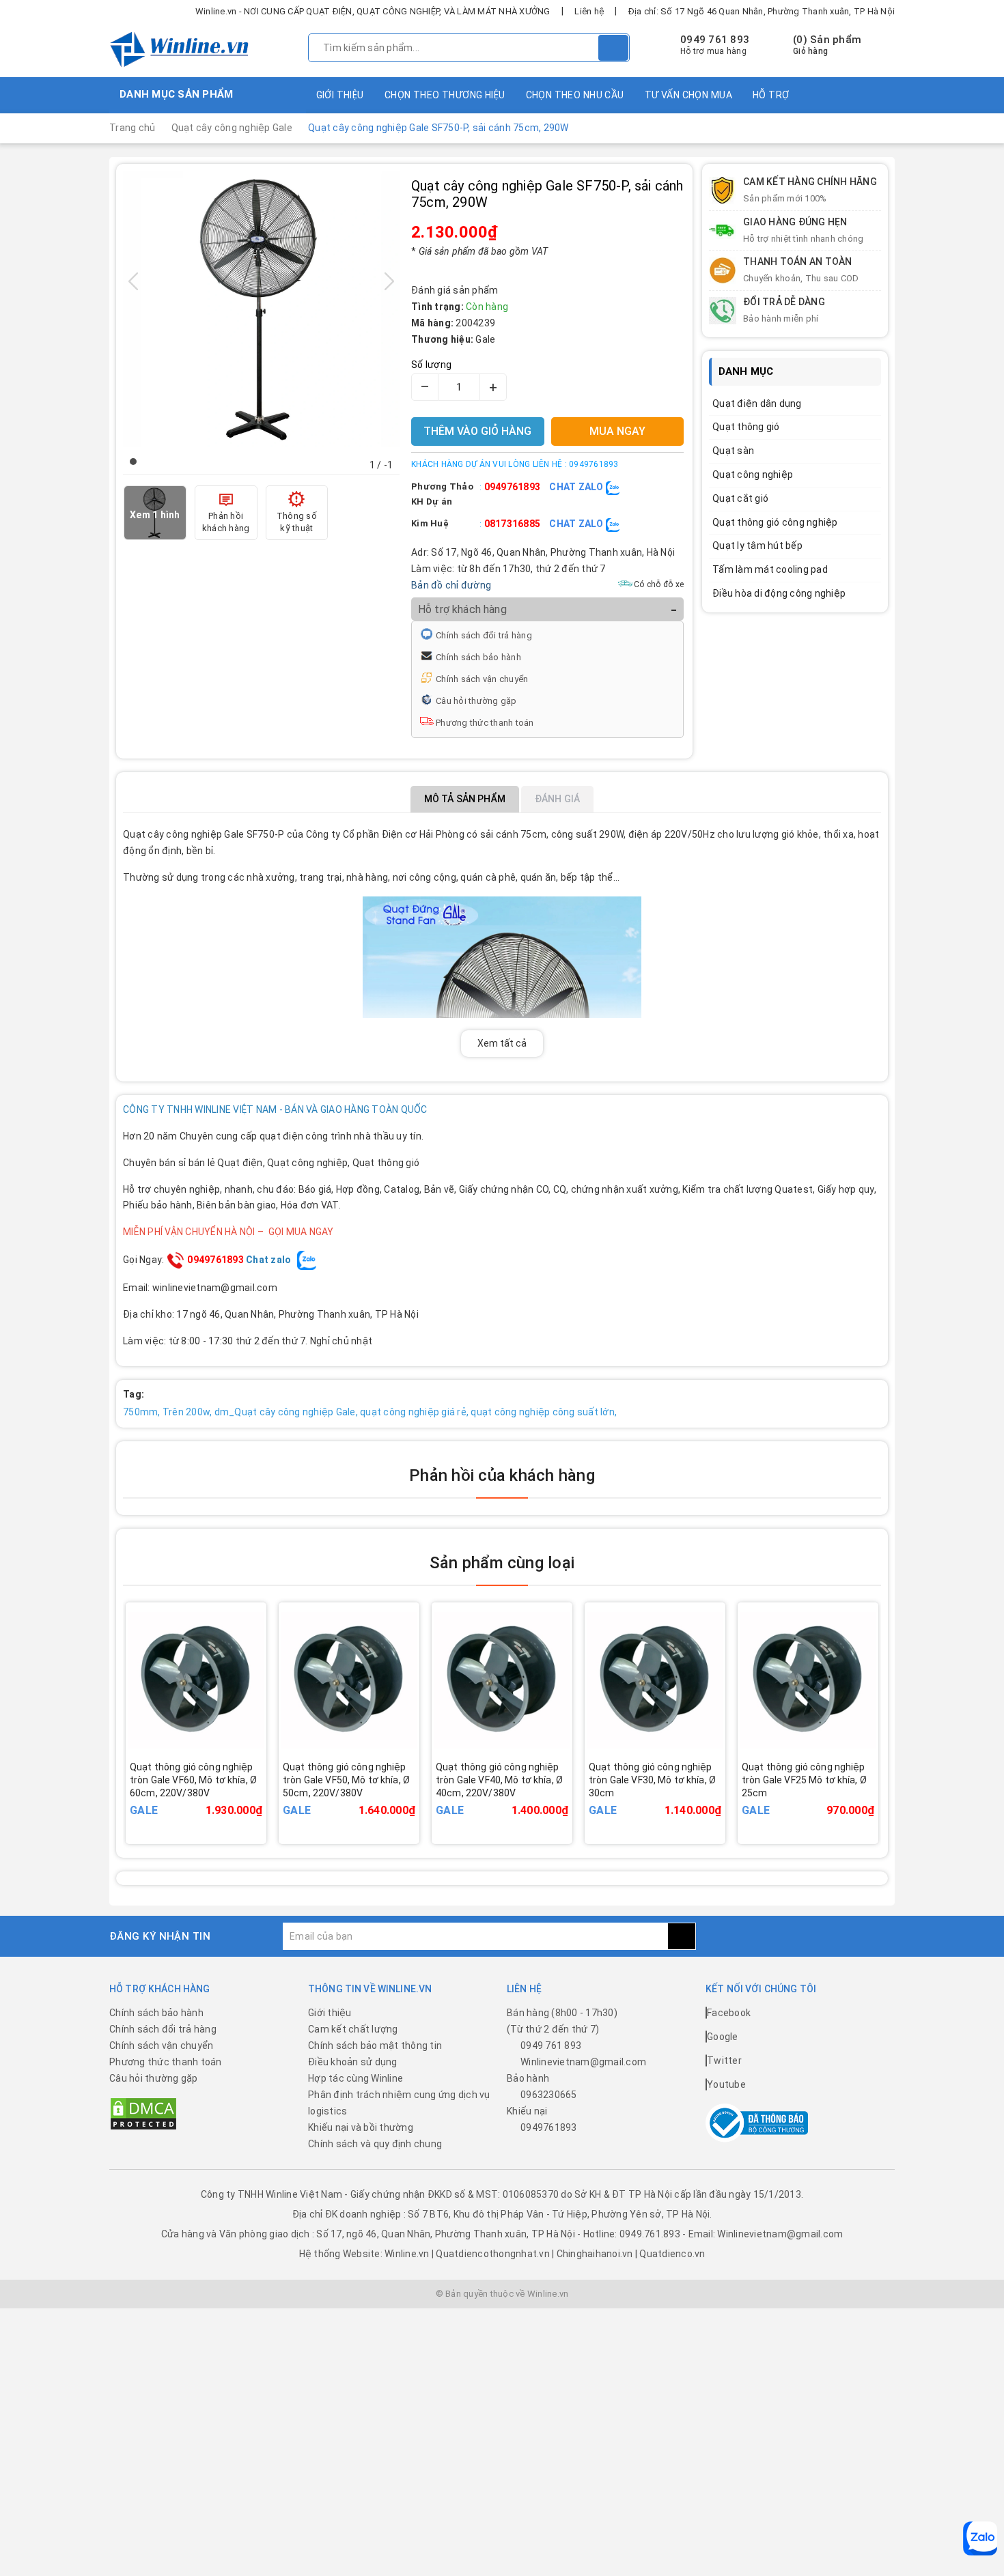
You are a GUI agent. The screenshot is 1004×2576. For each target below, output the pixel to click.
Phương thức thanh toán (485, 723)
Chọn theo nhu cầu (575, 95)
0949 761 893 (715, 40)
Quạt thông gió (746, 427)
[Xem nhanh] (261, 1791)
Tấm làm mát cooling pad (770, 569)
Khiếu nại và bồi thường (361, 2127)
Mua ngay (674, 1800)
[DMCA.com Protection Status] (143, 2113)
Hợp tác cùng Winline (355, 2078)
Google (723, 2037)
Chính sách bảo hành (478, 657)
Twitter (724, 2061)
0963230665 (549, 2095)
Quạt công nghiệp (753, 475)
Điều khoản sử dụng (353, 2062)
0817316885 (513, 524)
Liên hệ (589, 11)
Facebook (729, 2013)
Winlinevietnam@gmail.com (583, 2062)
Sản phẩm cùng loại (502, 1563)
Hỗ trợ (771, 95)
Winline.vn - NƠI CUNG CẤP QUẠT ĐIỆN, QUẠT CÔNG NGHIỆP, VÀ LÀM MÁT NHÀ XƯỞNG (373, 11)
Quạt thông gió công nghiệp (775, 522)
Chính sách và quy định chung (375, 2144)
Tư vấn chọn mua (688, 95)
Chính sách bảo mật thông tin (375, 2046)
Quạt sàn (733, 451)
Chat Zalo (577, 487)
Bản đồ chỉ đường (451, 585)
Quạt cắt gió (740, 498)
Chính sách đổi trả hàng (484, 635)
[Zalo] (980, 2538)
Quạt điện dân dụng (757, 404)
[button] (133, 462)
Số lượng (431, 365)
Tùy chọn (215, 1800)
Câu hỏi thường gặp (476, 701)
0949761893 (513, 487)
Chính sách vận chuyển (482, 679)
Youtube (726, 2084)
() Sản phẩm (827, 45)
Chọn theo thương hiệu (445, 95)
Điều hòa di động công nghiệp (779, 593)
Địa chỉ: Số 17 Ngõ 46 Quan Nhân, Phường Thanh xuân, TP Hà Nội (762, 11)
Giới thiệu (340, 95)
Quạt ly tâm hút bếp (757, 546)
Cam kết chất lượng (353, 2029)
